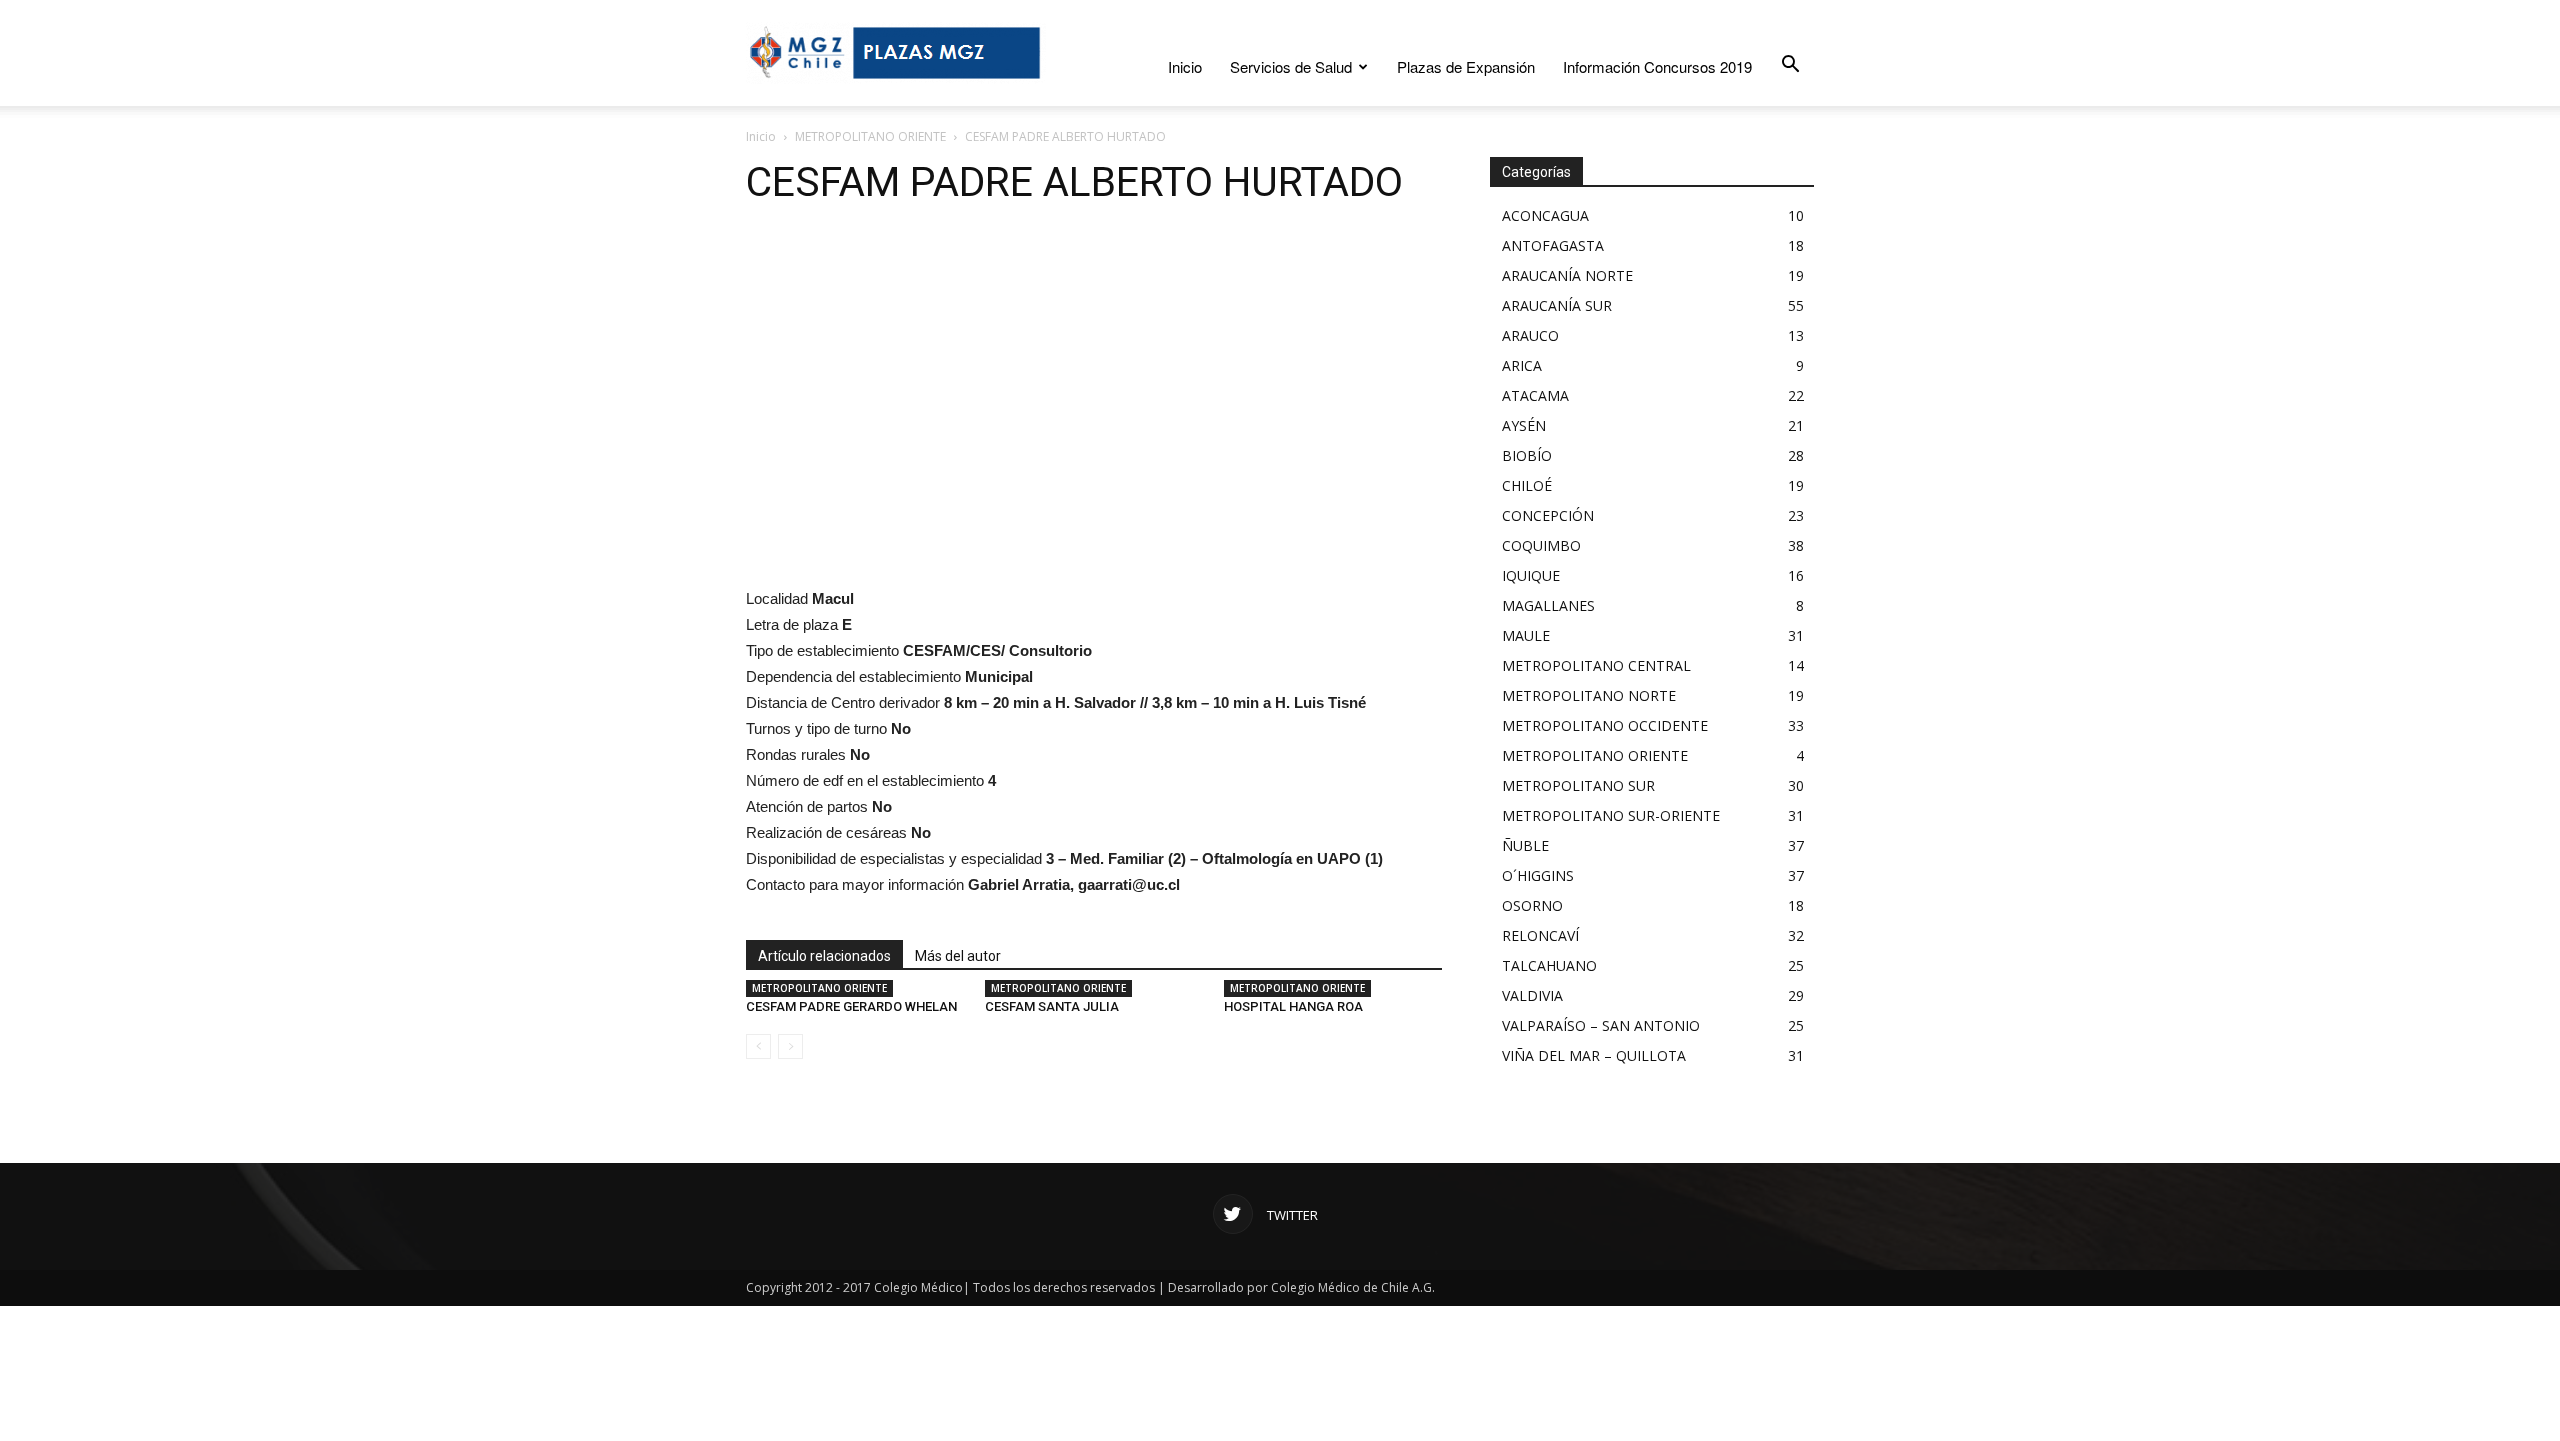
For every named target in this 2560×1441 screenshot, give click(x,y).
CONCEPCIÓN (1548, 515)
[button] (1790, 65)
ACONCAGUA (1545, 215)
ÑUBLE (1525, 845)
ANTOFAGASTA (1553, 245)
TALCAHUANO (1549, 965)
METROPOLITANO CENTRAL (1596, 665)
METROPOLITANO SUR (1578, 785)
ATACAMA (1535, 395)
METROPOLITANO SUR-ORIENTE (1611, 815)
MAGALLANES (1548, 605)
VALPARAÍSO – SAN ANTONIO (1601, 1025)
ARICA (1522, 365)
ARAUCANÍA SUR (1557, 305)
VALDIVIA (1532, 995)
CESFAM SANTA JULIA (1052, 1006)
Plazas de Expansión (1466, 66)
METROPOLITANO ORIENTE (870, 136)
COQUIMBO (1541, 545)
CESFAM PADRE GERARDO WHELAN (851, 1006)
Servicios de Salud (1291, 66)
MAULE (1526, 635)
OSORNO (1532, 905)
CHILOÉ (1527, 485)
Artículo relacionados (824, 956)
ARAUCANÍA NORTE (1567, 275)
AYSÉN (1524, 425)
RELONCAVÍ (1540, 935)
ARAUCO (1530, 335)
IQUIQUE (1531, 575)
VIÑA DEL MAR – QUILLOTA (1594, 1055)
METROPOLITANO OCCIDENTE (1605, 725)
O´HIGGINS (1538, 875)
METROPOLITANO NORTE (1589, 695)
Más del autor (958, 956)
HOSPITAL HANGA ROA (1293, 1006)
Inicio (1185, 66)
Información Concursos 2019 (1657, 66)
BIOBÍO (1527, 455)
